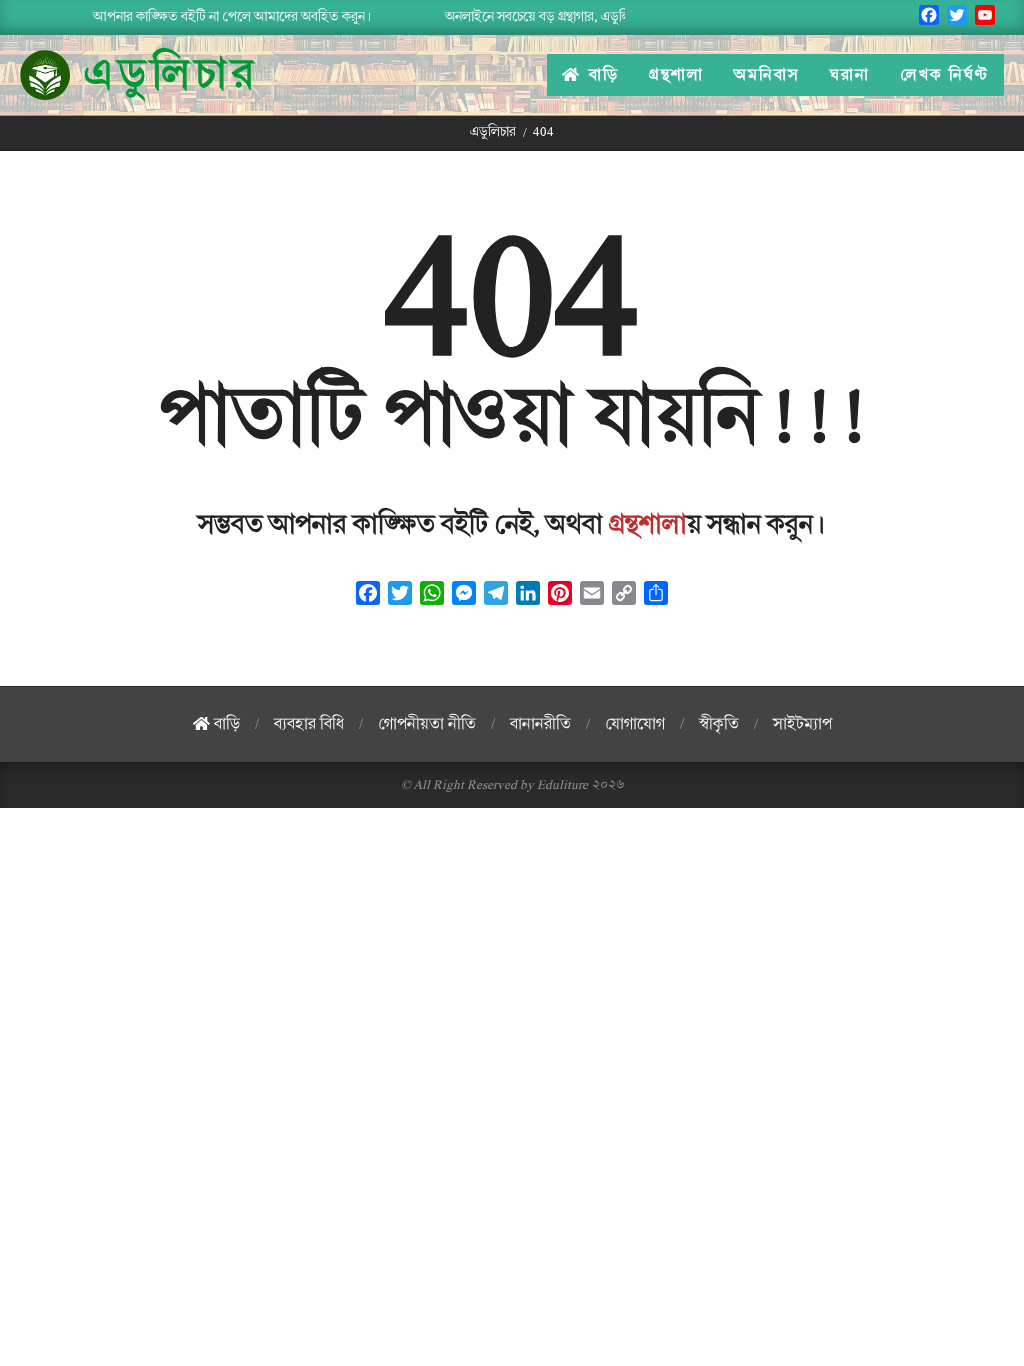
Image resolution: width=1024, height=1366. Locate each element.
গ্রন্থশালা (648, 525)
